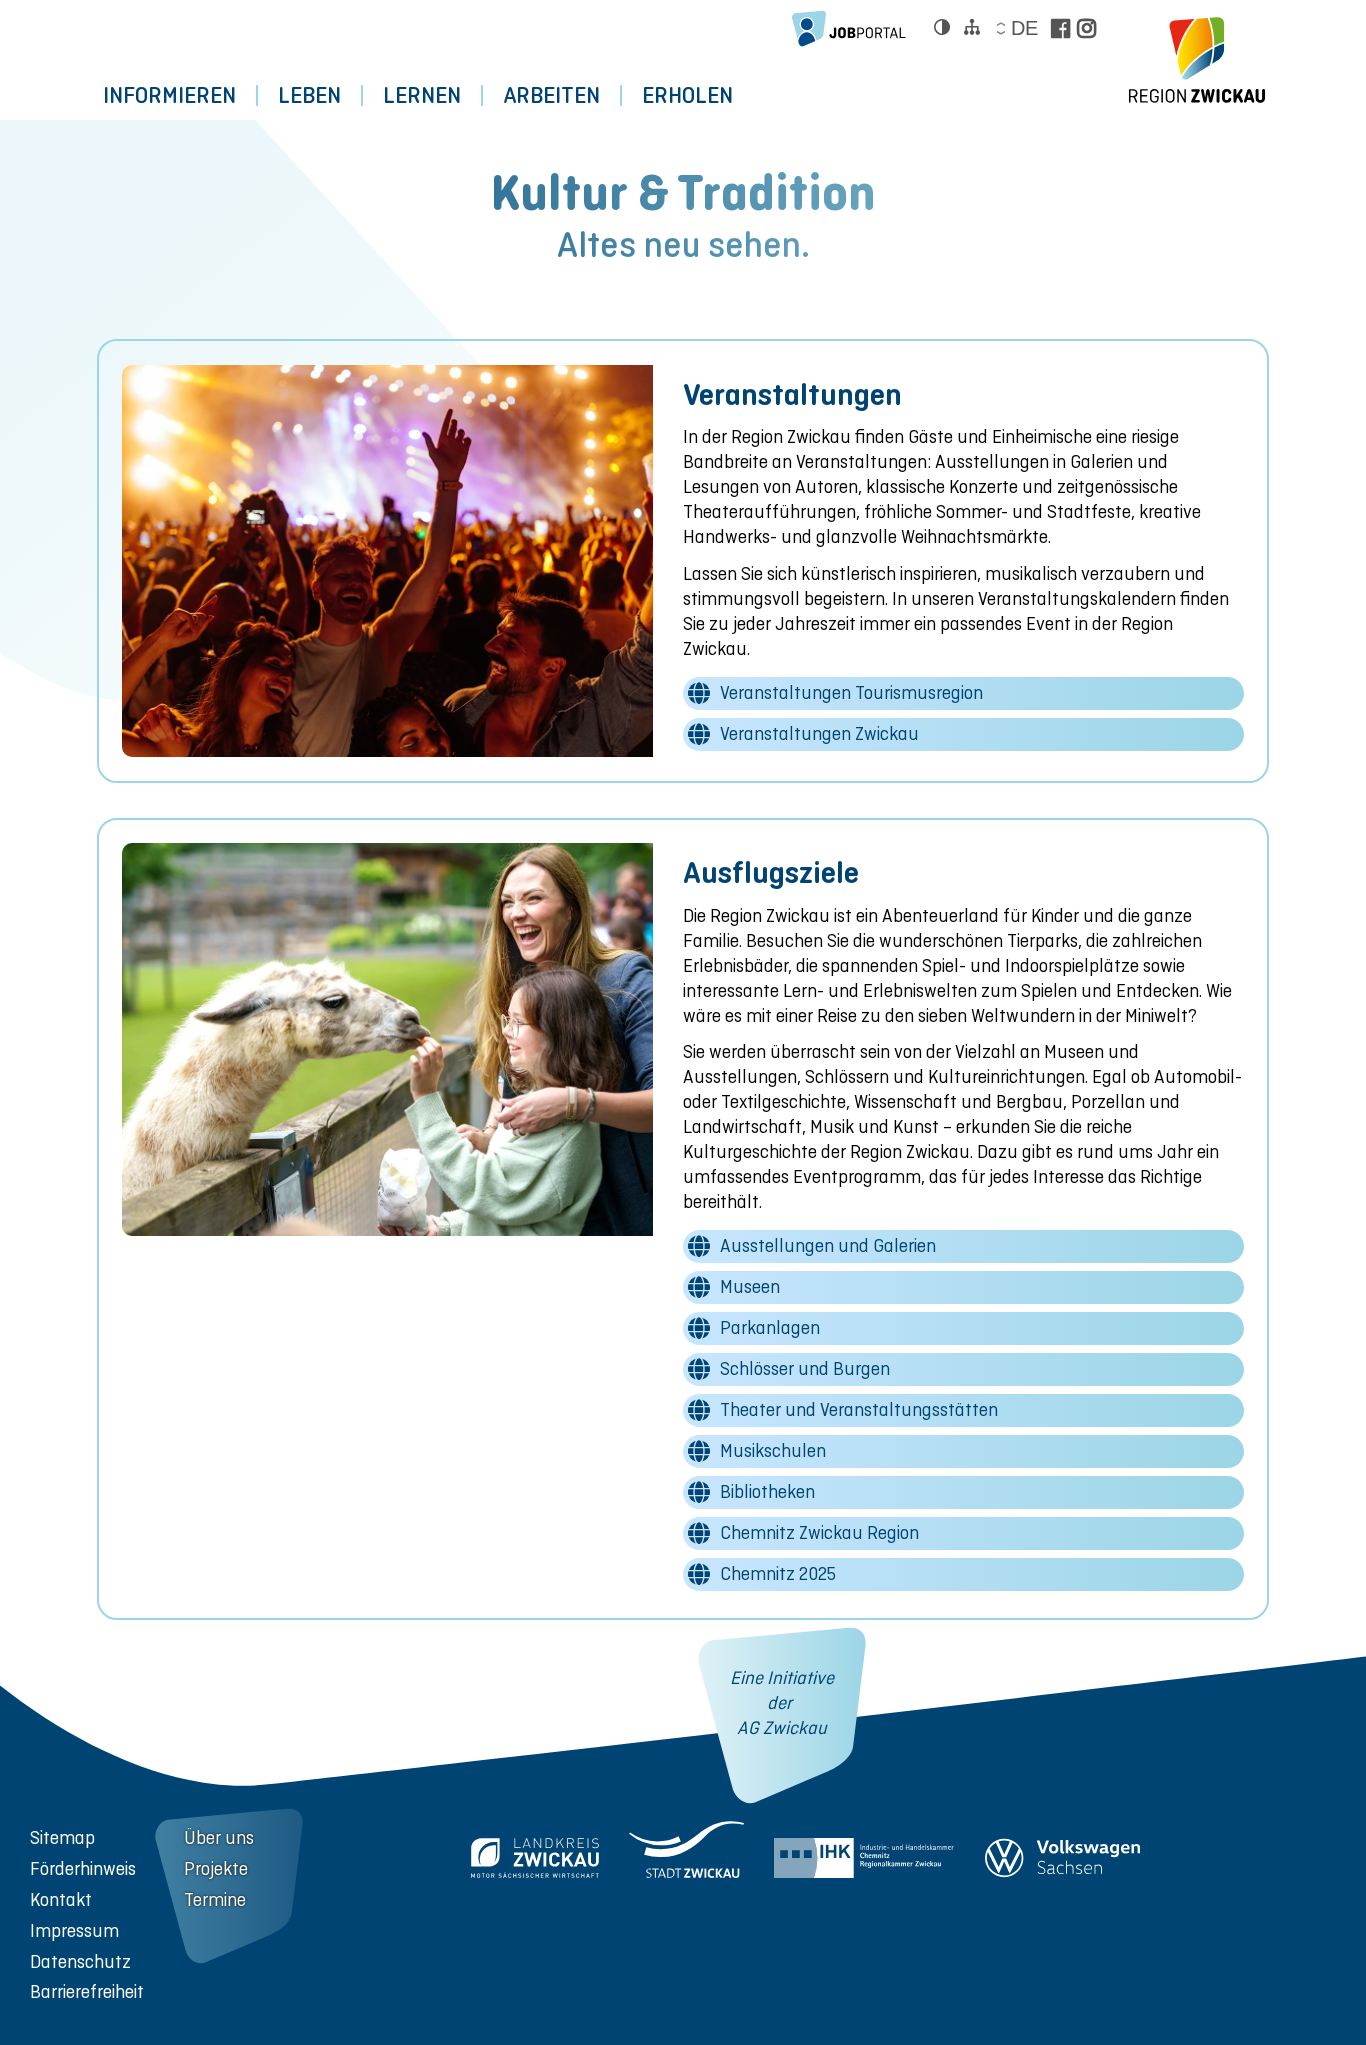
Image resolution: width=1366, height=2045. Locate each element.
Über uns (219, 1837)
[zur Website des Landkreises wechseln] (535, 1861)
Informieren (169, 95)
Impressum (74, 1930)
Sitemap (62, 1837)
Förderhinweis (83, 1868)
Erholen (687, 95)
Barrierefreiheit (87, 1991)
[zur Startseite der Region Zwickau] (1197, 60)
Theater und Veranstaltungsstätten (859, 1409)
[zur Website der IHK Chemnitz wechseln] (864, 1861)
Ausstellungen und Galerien (828, 1245)
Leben (309, 95)
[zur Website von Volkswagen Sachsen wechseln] (1062, 1861)
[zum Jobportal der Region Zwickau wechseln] (854, 28)
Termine (215, 1899)
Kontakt (61, 1899)
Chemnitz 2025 (778, 1573)
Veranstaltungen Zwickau (819, 733)
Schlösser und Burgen (805, 1368)
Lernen (422, 95)
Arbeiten (551, 95)
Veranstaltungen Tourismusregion (851, 692)
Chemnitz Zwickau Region (819, 1532)
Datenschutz (80, 1961)
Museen (750, 1286)
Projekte (216, 1868)
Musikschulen (773, 1450)
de (1024, 28)
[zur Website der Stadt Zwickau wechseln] (686, 1853)
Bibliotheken (767, 1491)
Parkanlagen (770, 1327)
